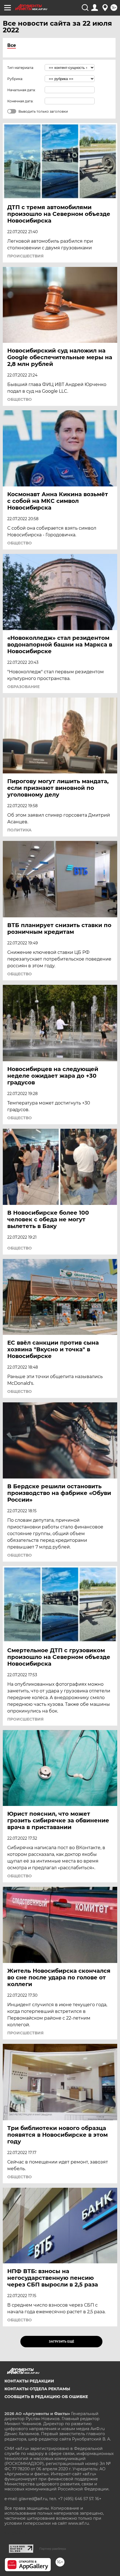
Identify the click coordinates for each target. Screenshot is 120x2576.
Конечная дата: (20, 101)
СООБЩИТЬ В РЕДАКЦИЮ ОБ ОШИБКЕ (46, 2397)
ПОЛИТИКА (19, 830)
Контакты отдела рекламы (37, 2389)
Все (12, 45)
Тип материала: (21, 68)
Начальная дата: (21, 90)
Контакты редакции (29, 2381)
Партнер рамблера (53, 2549)
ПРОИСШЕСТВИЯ (25, 256)
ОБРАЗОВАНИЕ (23, 687)
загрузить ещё (62, 2342)
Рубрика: (15, 79)
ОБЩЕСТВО (20, 399)
